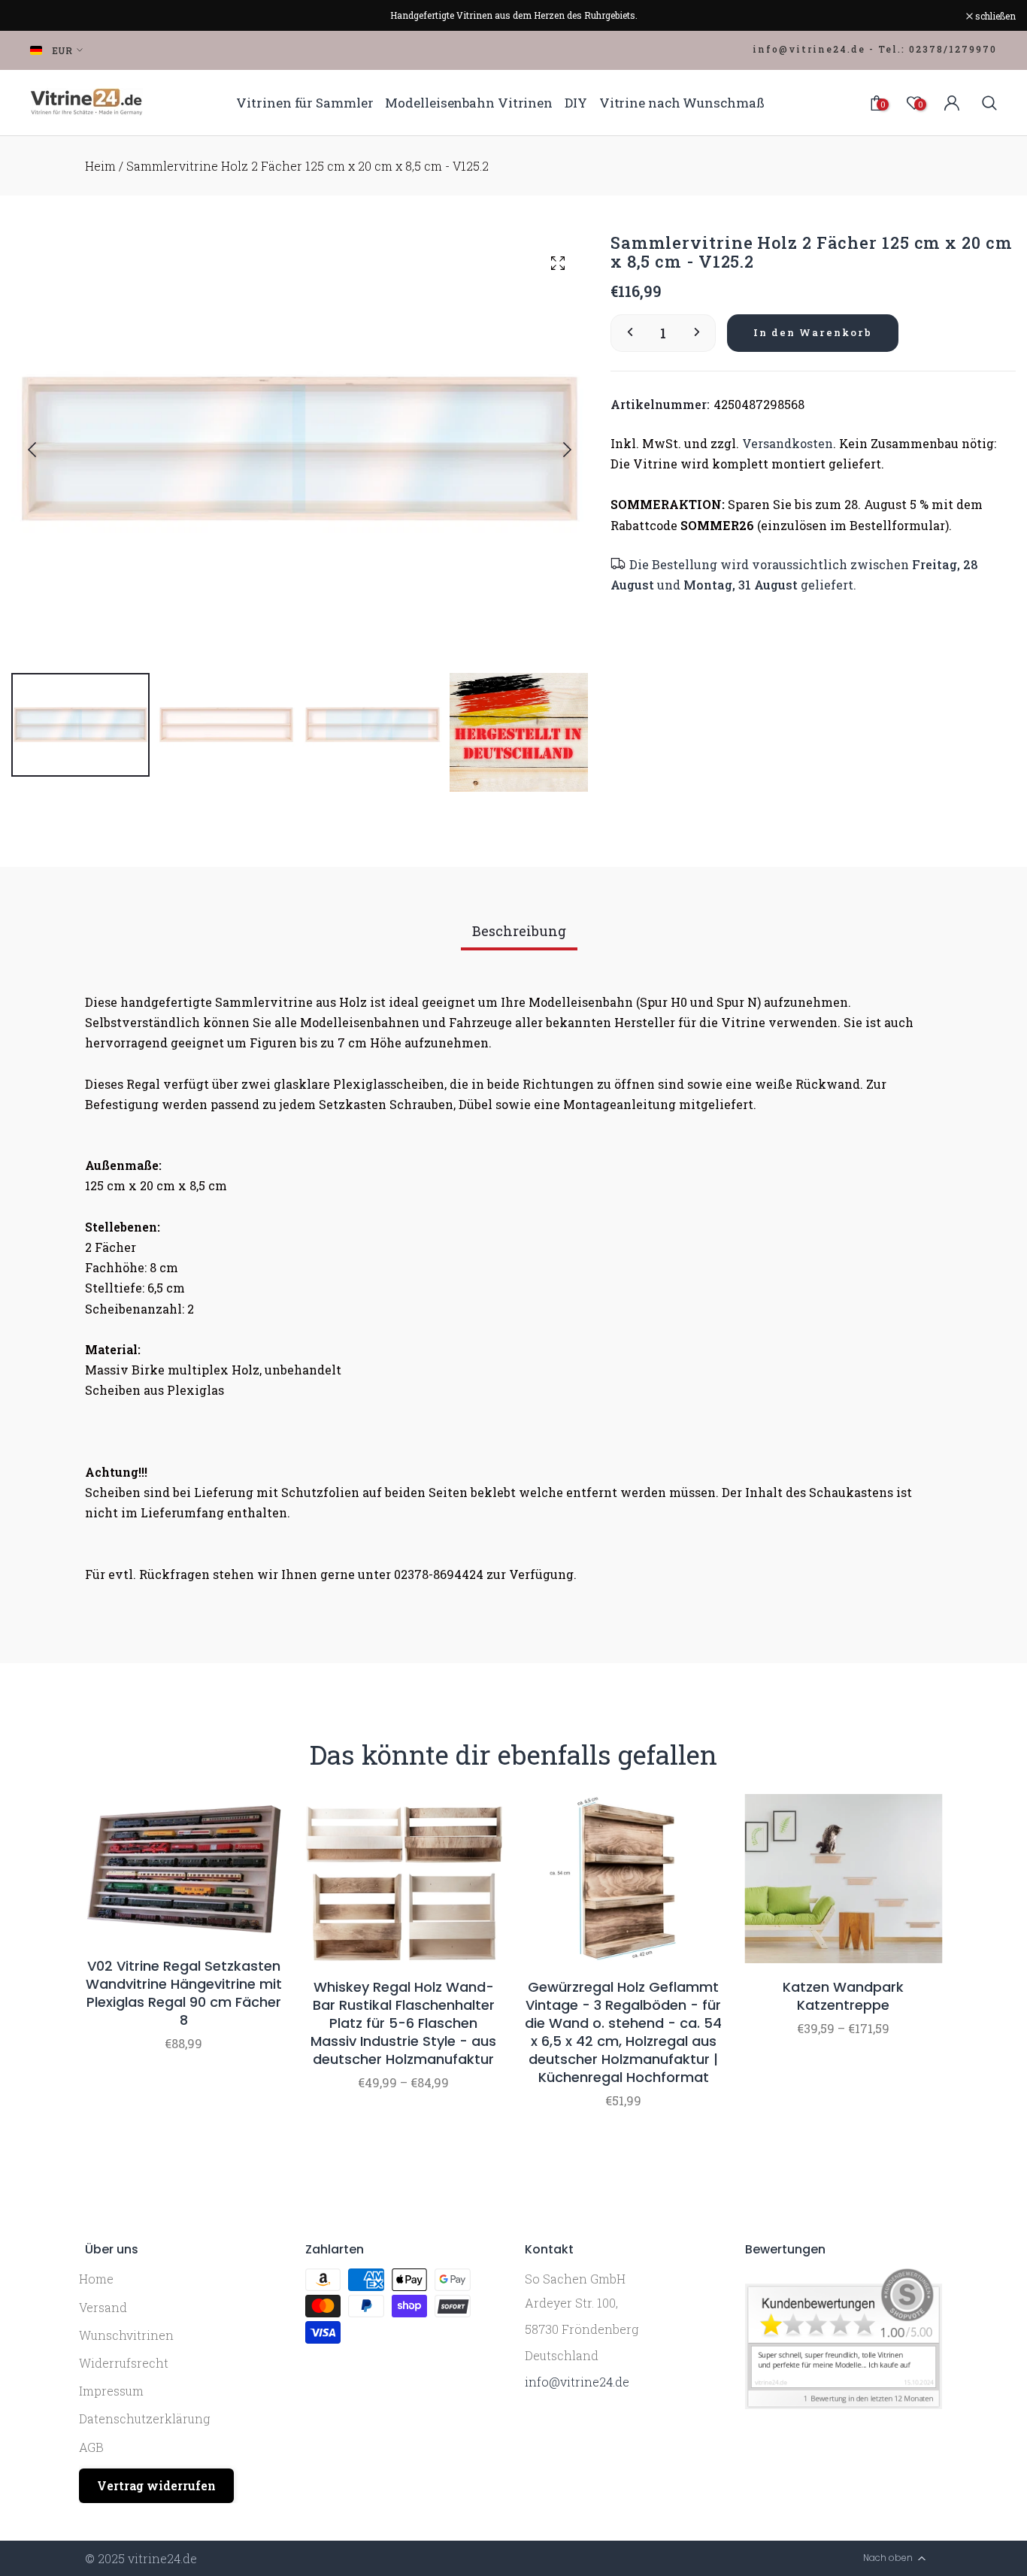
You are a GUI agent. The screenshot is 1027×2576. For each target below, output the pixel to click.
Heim (100, 166)
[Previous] (44, 450)
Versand (103, 2307)
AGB (91, 2447)
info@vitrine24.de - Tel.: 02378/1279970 (875, 49)
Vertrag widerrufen (156, 2485)
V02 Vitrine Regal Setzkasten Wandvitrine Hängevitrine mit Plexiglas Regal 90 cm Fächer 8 (184, 1993)
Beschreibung (519, 931)
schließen (39, 16)
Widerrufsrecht (124, 2363)
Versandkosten (788, 443)
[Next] (555, 450)
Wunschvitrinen (126, 2335)
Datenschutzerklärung (144, 2418)
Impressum (111, 2391)
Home (96, 2279)
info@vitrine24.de (577, 2382)
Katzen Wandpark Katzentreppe (843, 1996)
